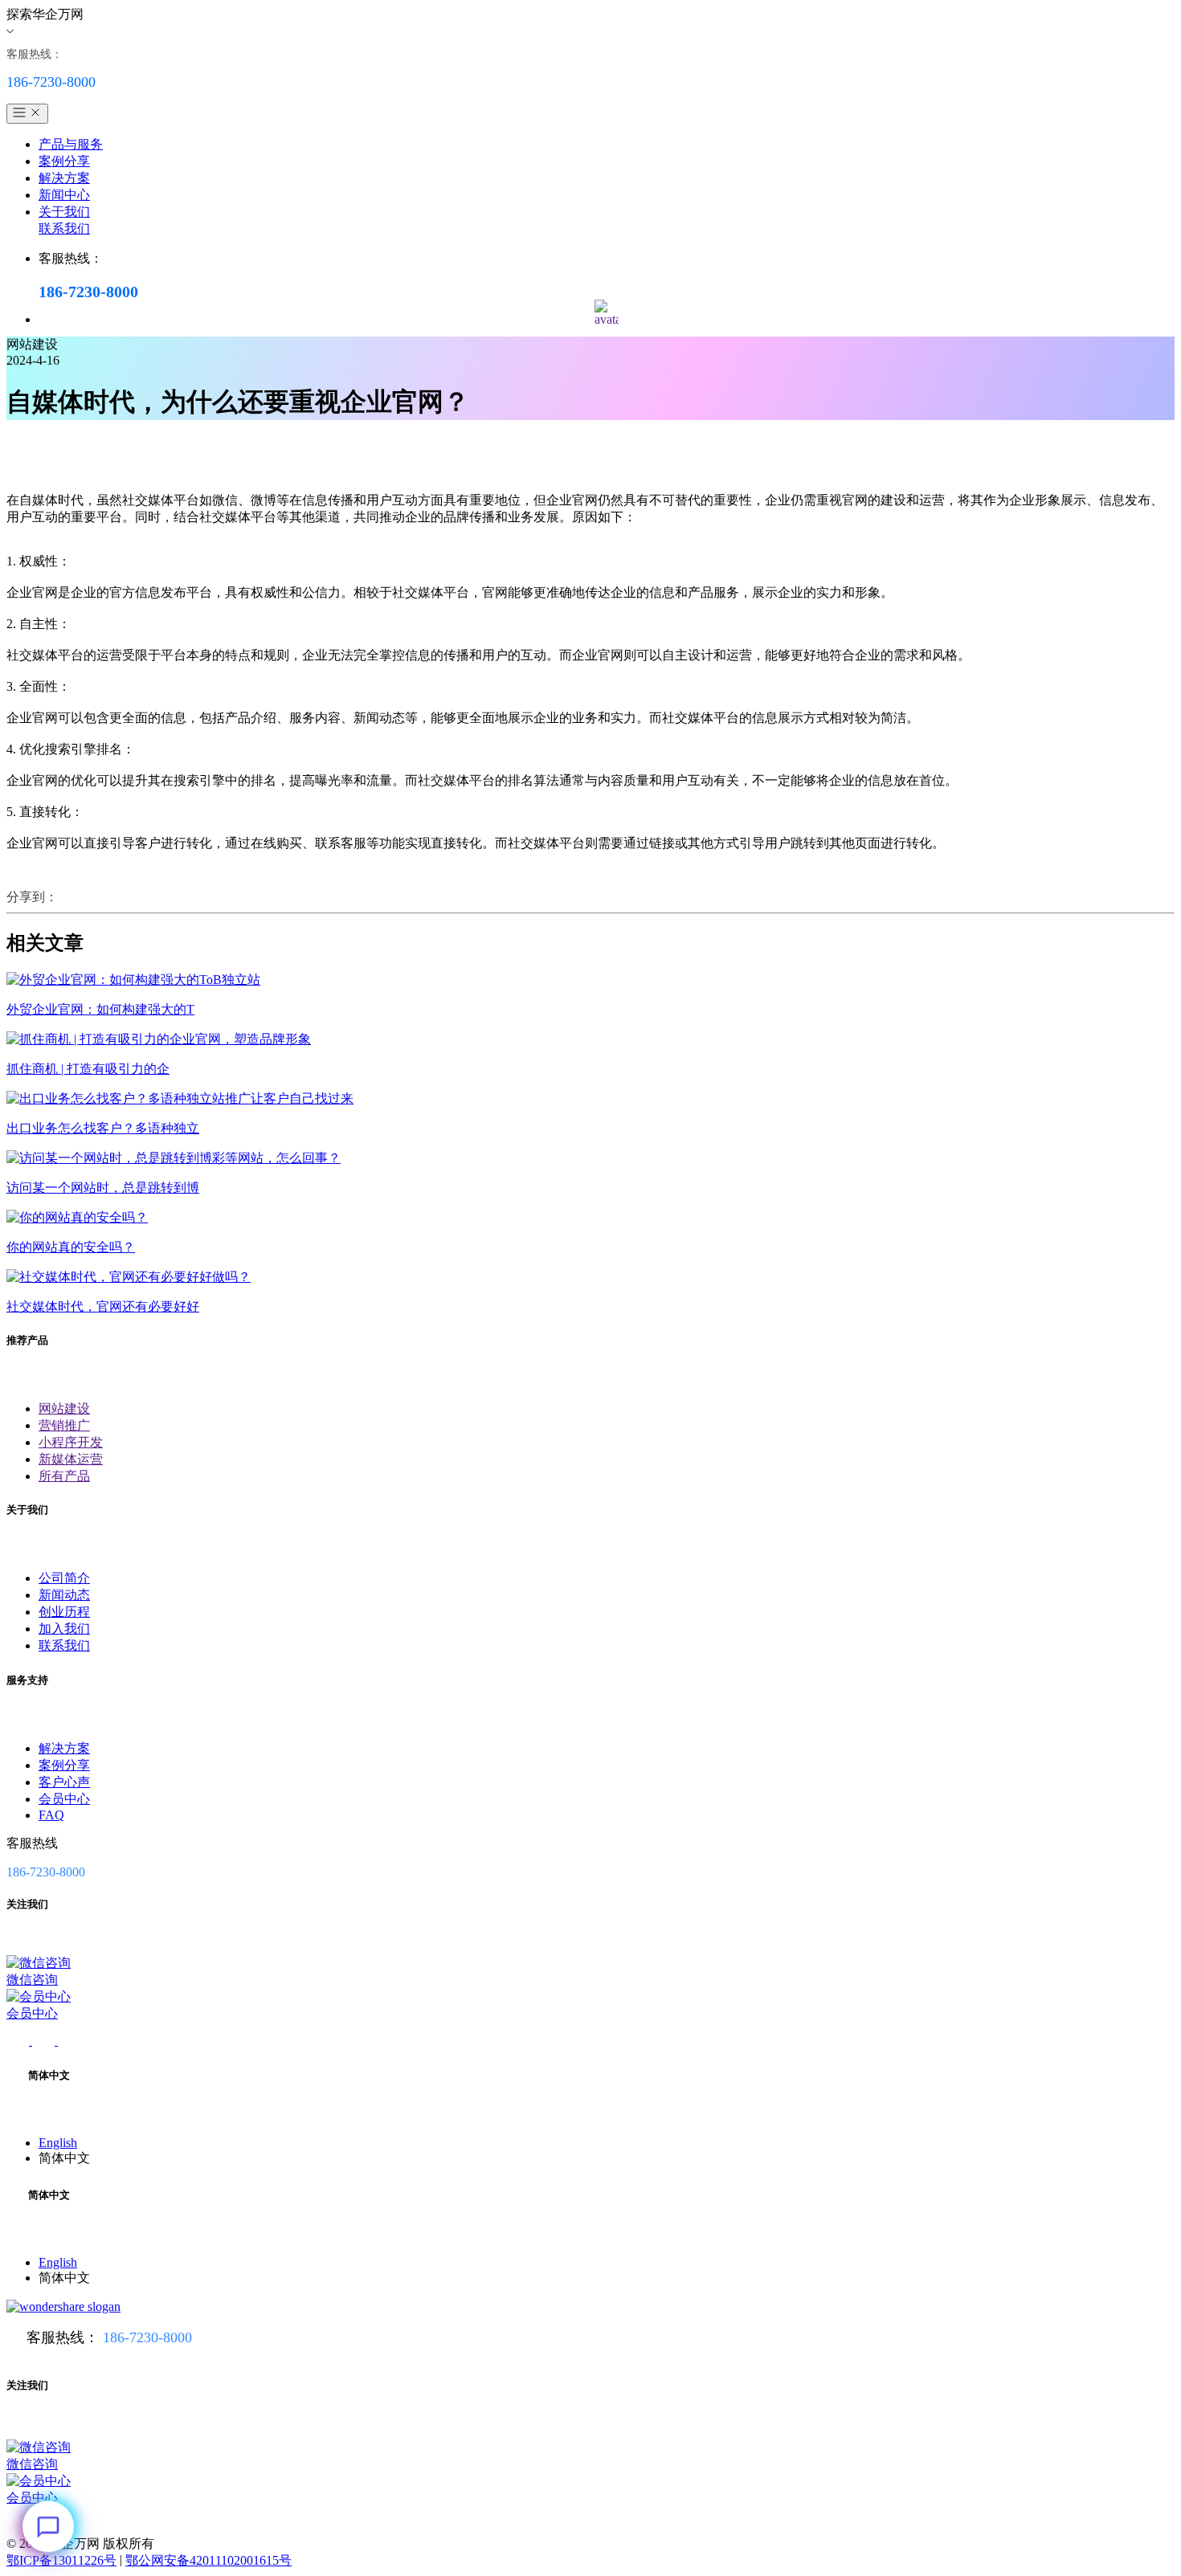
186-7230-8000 (147, 2337)
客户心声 (64, 1782)
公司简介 (64, 1578)
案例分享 (64, 161)
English (58, 2143)
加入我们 (64, 1629)
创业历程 (64, 1612)
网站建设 (64, 1408)
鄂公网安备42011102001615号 (208, 2560)
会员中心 (64, 1799)
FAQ (51, 1815)
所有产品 (64, 1476)
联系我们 (64, 229)
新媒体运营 (71, 1459)
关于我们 (64, 212)
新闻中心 (64, 195)
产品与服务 (71, 144)
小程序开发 (71, 1442)
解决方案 (64, 178)
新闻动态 (64, 1595)
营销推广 (64, 1425)
